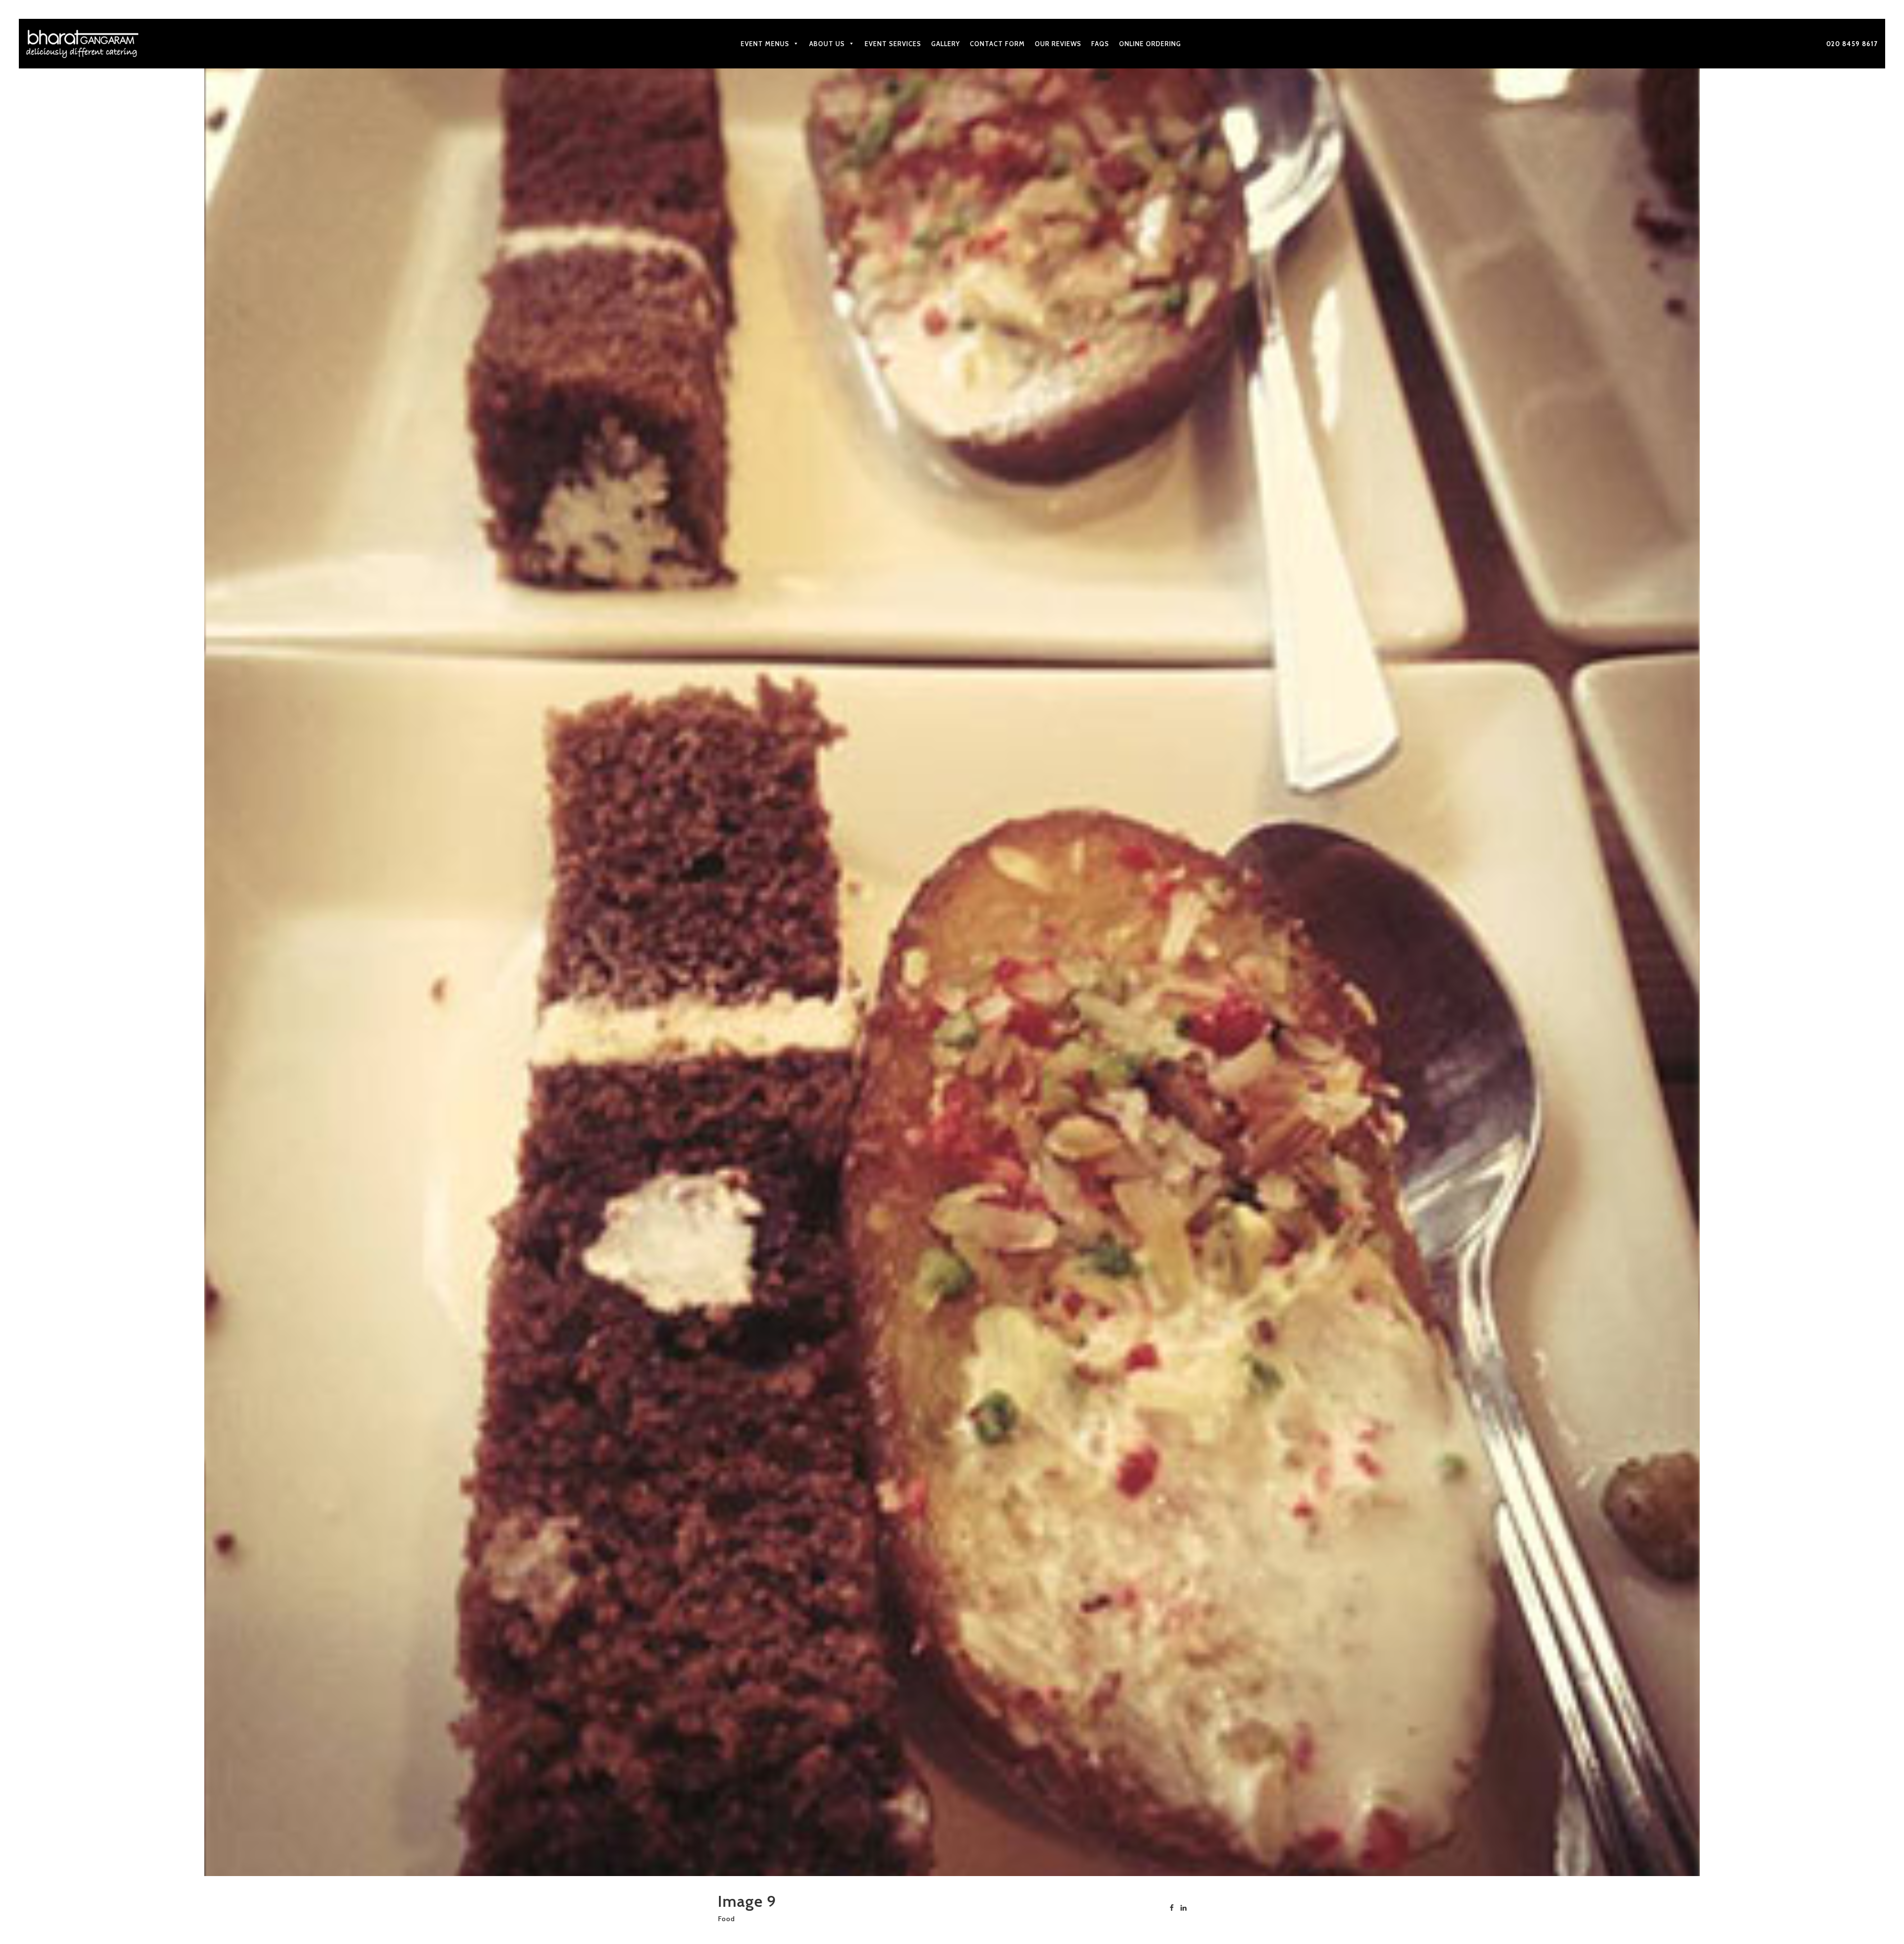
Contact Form (997, 44)
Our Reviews (1058, 44)
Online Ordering (1150, 44)
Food (726, 1919)
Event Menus (765, 44)
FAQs (1100, 44)
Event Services (893, 44)
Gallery (946, 44)
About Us (827, 44)
